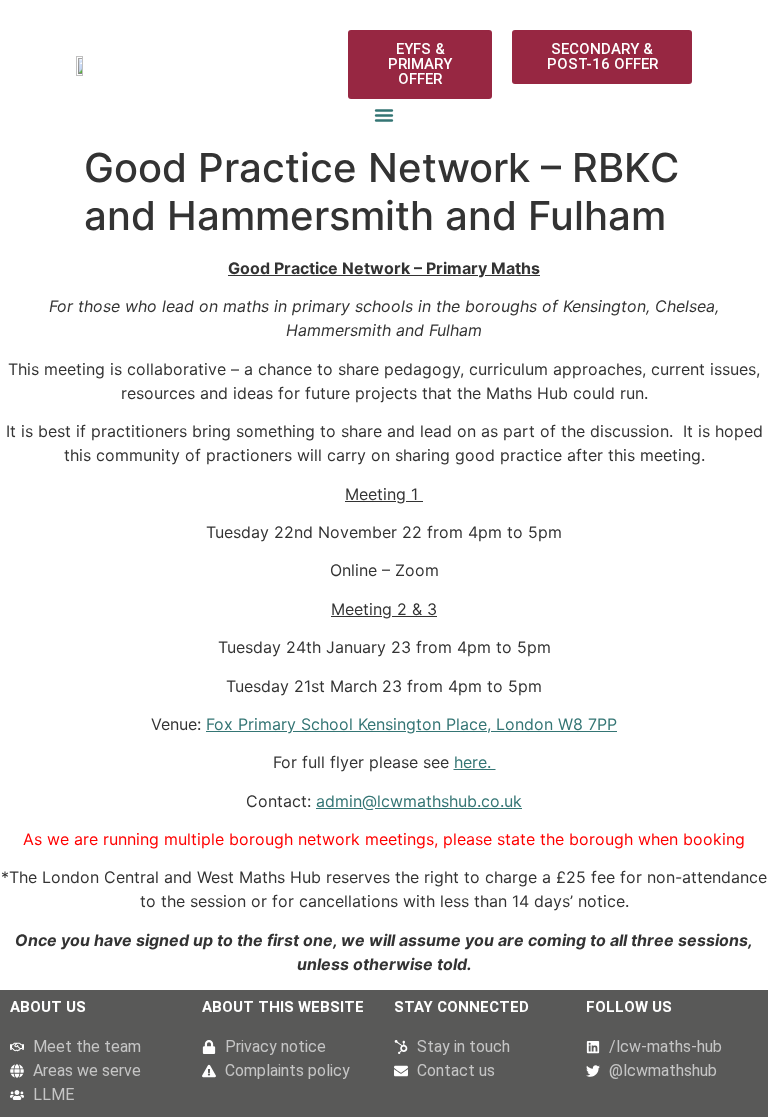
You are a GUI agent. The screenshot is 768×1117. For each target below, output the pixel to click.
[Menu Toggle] (384, 115)
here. (475, 762)
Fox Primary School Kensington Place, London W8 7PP (411, 724)
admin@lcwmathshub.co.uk (419, 801)
